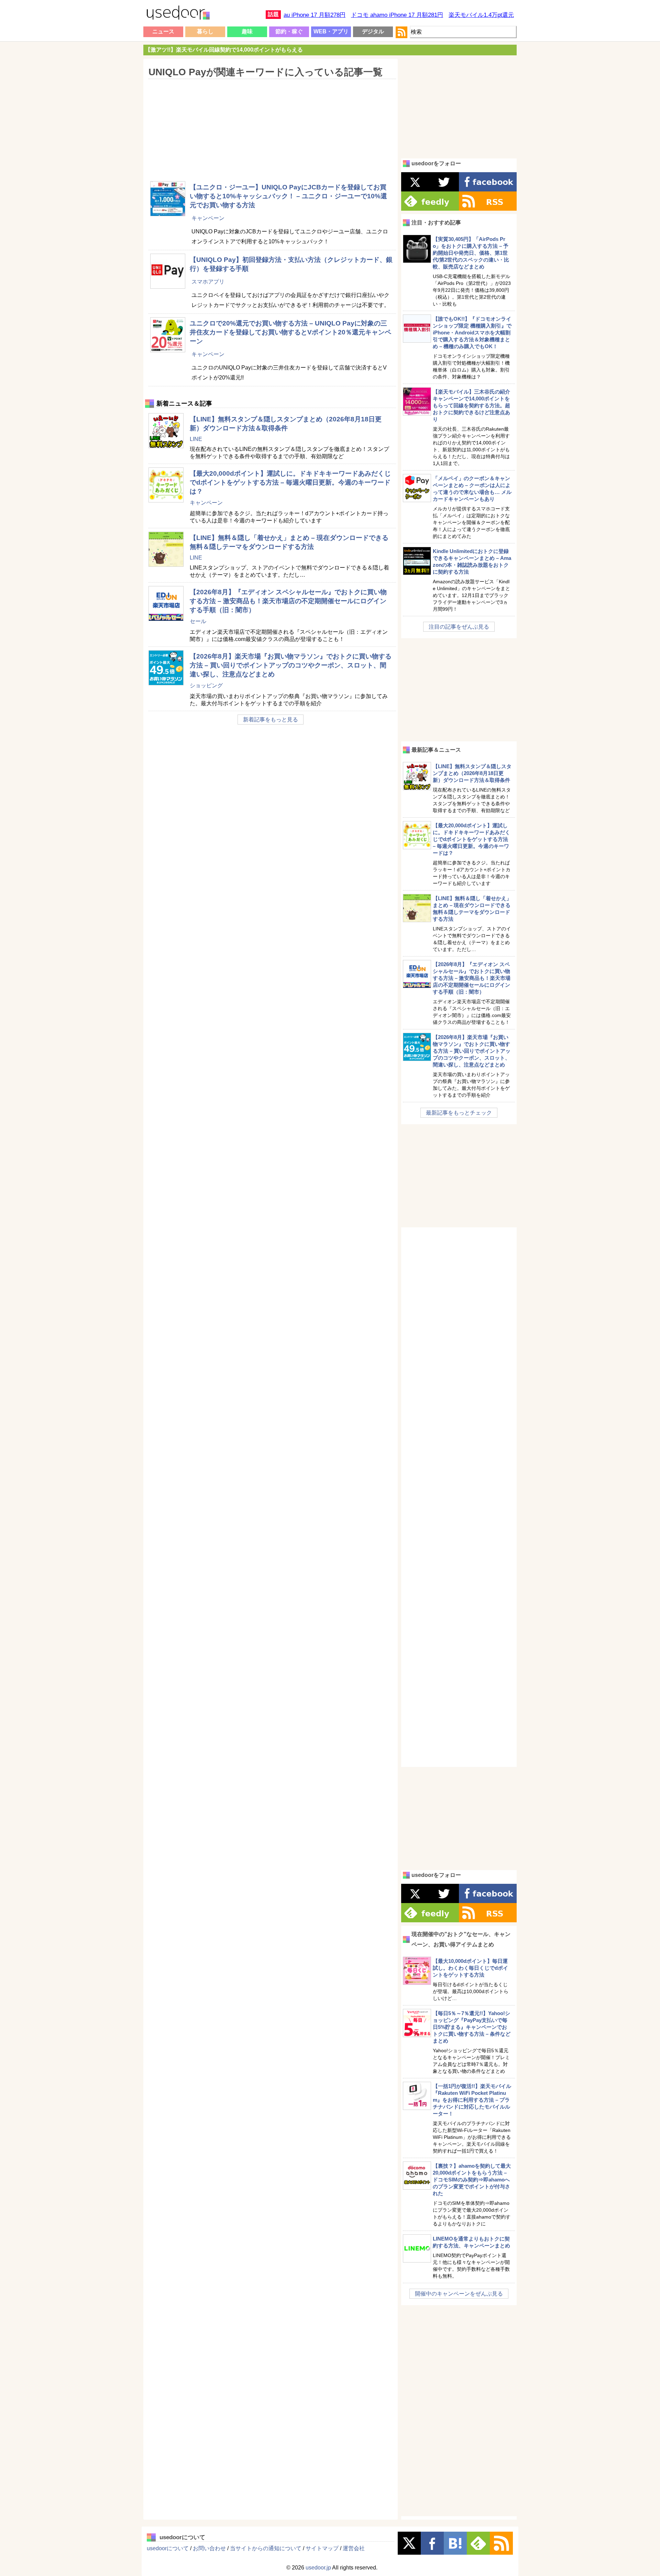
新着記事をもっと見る (271, 720)
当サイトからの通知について (266, 2548)
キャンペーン (208, 218)
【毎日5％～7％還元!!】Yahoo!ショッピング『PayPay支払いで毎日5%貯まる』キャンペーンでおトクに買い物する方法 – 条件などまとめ (472, 2027)
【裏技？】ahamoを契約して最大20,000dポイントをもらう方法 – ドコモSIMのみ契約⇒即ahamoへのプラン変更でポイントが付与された (472, 2180)
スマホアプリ (208, 282)
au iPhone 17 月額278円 (315, 15)
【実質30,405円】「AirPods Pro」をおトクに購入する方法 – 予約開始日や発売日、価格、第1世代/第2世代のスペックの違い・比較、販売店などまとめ (471, 253)
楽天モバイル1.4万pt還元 (481, 15)
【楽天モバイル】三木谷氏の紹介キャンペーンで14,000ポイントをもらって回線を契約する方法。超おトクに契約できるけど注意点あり (471, 405)
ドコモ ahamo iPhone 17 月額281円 (397, 15)
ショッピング (206, 686)
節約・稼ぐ (289, 31)
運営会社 (354, 2548)
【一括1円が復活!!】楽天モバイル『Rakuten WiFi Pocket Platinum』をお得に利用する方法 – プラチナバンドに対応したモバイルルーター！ (472, 2100)
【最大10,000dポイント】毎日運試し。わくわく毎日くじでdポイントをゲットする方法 (470, 1968)
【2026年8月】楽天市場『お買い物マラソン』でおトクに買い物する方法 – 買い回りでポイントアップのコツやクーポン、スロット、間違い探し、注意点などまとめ (291, 665)
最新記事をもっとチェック (459, 1113)
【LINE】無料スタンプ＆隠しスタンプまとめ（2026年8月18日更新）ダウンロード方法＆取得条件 (472, 773)
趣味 (247, 31)
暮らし (205, 31)
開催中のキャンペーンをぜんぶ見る (459, 2294)
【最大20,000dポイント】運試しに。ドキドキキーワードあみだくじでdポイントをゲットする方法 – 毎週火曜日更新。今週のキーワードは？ (290, 482)
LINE (196, 439)
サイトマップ (322, 2548)
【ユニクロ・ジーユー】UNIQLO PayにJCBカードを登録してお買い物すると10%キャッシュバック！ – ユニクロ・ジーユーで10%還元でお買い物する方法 (288, 196)
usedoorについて (168, 2548)
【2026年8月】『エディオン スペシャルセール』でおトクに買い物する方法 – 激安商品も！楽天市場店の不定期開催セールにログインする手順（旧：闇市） (288, 601)
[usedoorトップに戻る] (178, 14)
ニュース (163, 31)
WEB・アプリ (331, 31)
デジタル (373, 31)
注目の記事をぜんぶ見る (459, 627)
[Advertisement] (270, 125)
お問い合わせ (209, 2548)
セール (198, 621)
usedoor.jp (318, 2568)
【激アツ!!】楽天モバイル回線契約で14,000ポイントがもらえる (224, 50)
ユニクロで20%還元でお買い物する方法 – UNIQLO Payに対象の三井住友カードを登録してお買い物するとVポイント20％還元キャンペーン (290, 332)
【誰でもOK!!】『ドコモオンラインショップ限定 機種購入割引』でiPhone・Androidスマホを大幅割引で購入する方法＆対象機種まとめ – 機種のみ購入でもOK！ (472, 333)
